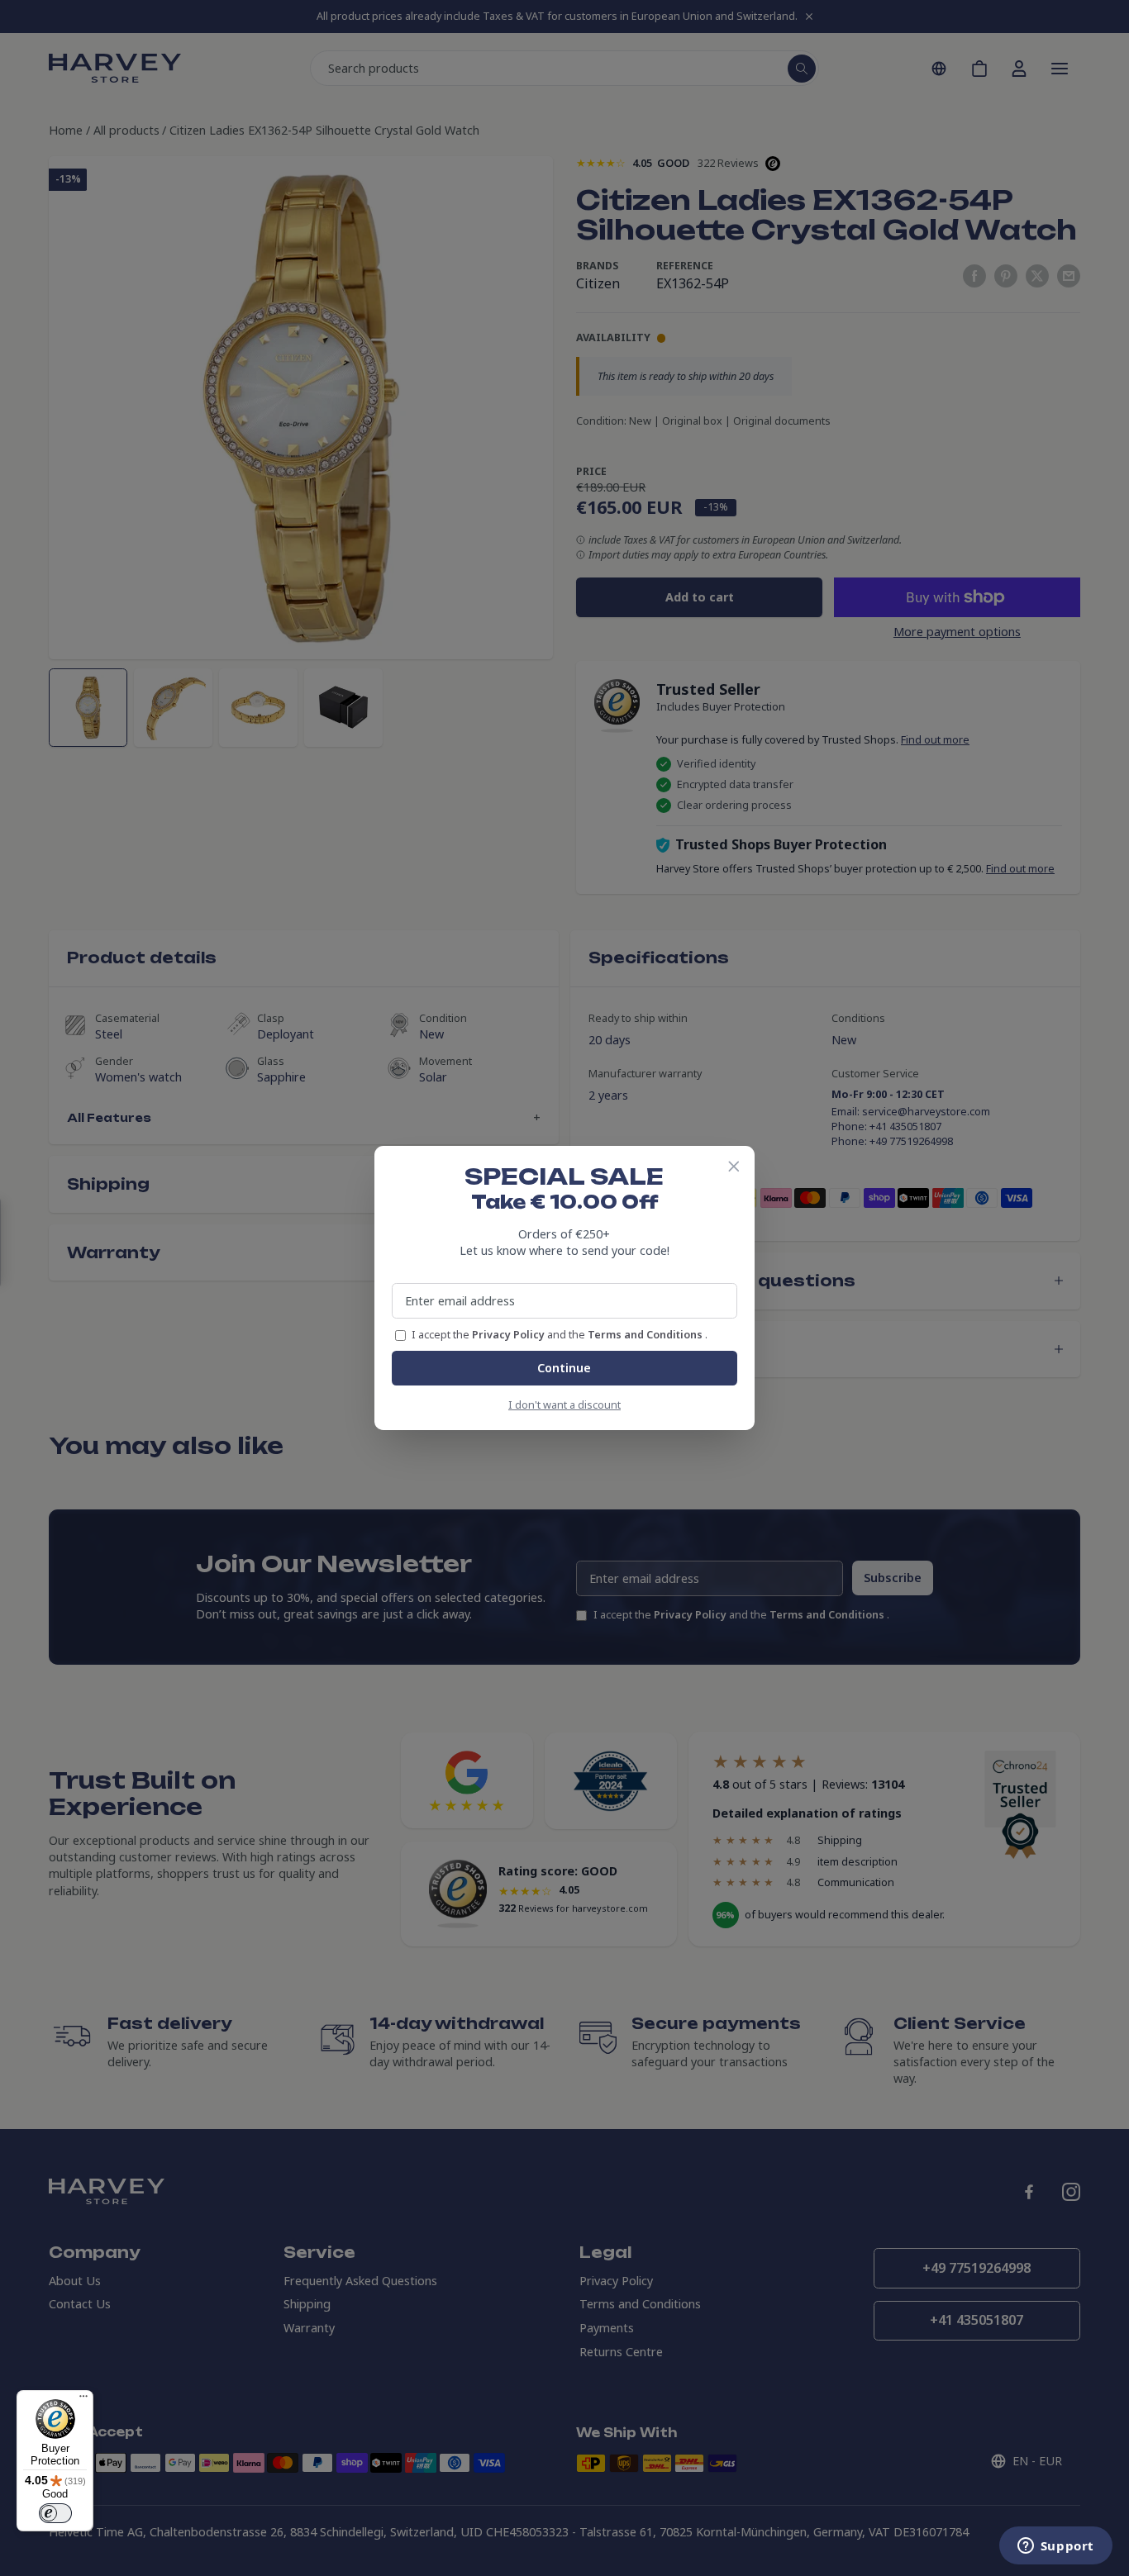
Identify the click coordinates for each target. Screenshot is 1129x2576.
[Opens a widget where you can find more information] (1055, 2547)
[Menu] (83, 2400)
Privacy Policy (510, 1335)
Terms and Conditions (646, 1335)
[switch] (55, 2513)
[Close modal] (734, 1167)
